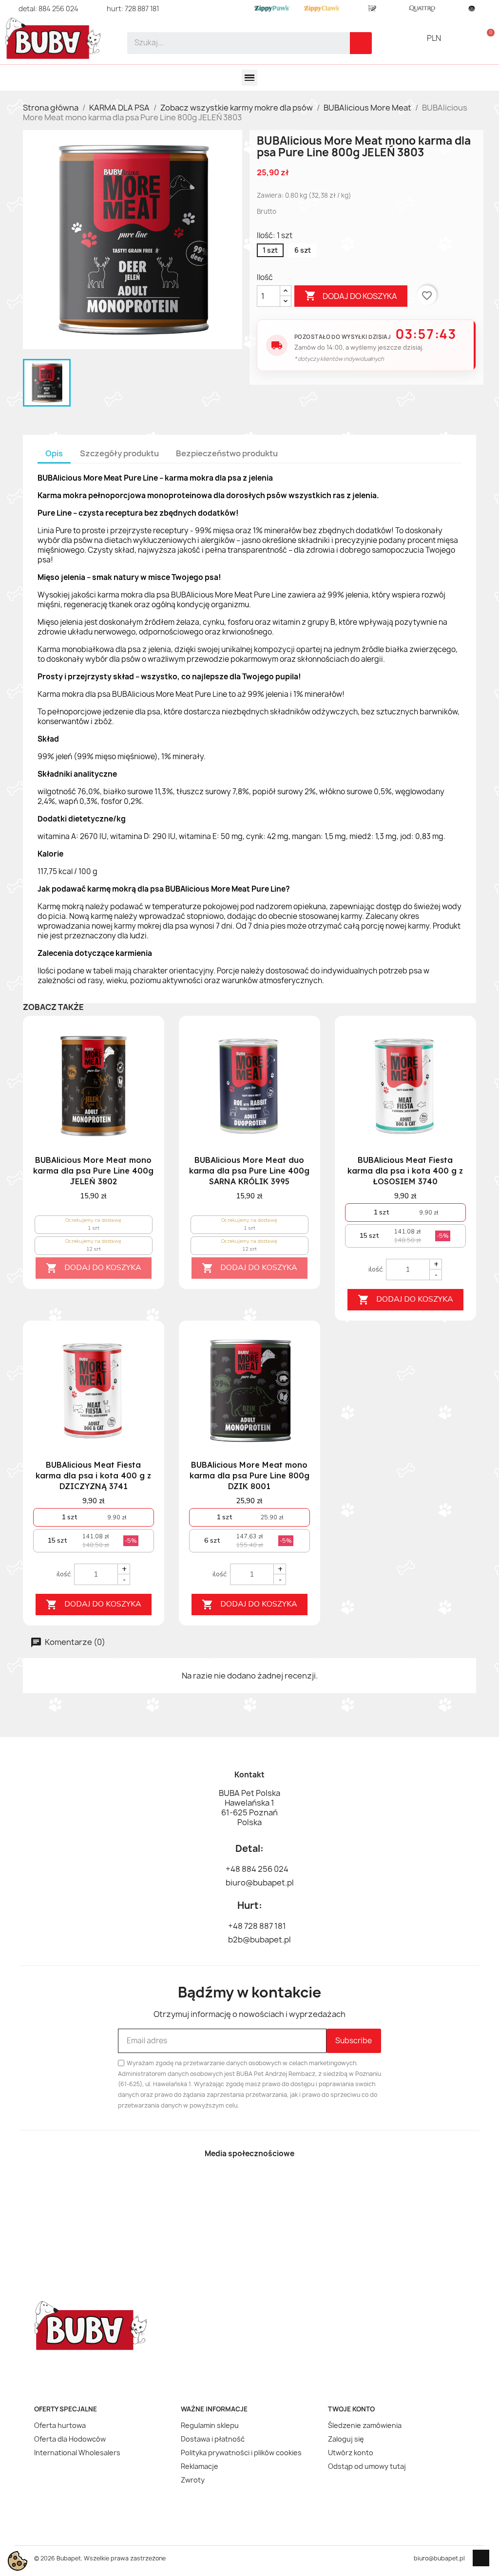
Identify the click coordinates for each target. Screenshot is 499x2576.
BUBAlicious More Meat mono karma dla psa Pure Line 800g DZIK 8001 (249, 1475)
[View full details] (140, 1045)
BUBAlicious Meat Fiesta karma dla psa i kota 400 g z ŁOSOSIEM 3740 (405, 1171)
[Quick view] (140, 1085)
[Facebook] (232, 2184)
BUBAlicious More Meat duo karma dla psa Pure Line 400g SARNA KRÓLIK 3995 (249, 1171)
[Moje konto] (470, 38)
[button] (487, 38)
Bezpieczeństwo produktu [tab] (227, 453)
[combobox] (232, 43)
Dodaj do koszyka (351, 296)
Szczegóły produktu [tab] (119, 453)
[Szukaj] (361, 43)
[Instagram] (267, 2184)
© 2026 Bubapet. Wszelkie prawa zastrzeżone (100, 2558)
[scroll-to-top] (481, 2558)
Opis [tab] (54, 453)
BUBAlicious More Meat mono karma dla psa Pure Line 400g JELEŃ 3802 (93, 1171)
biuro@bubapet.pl (439, 2558)
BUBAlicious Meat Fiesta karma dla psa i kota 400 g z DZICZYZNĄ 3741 (93, 1475)
